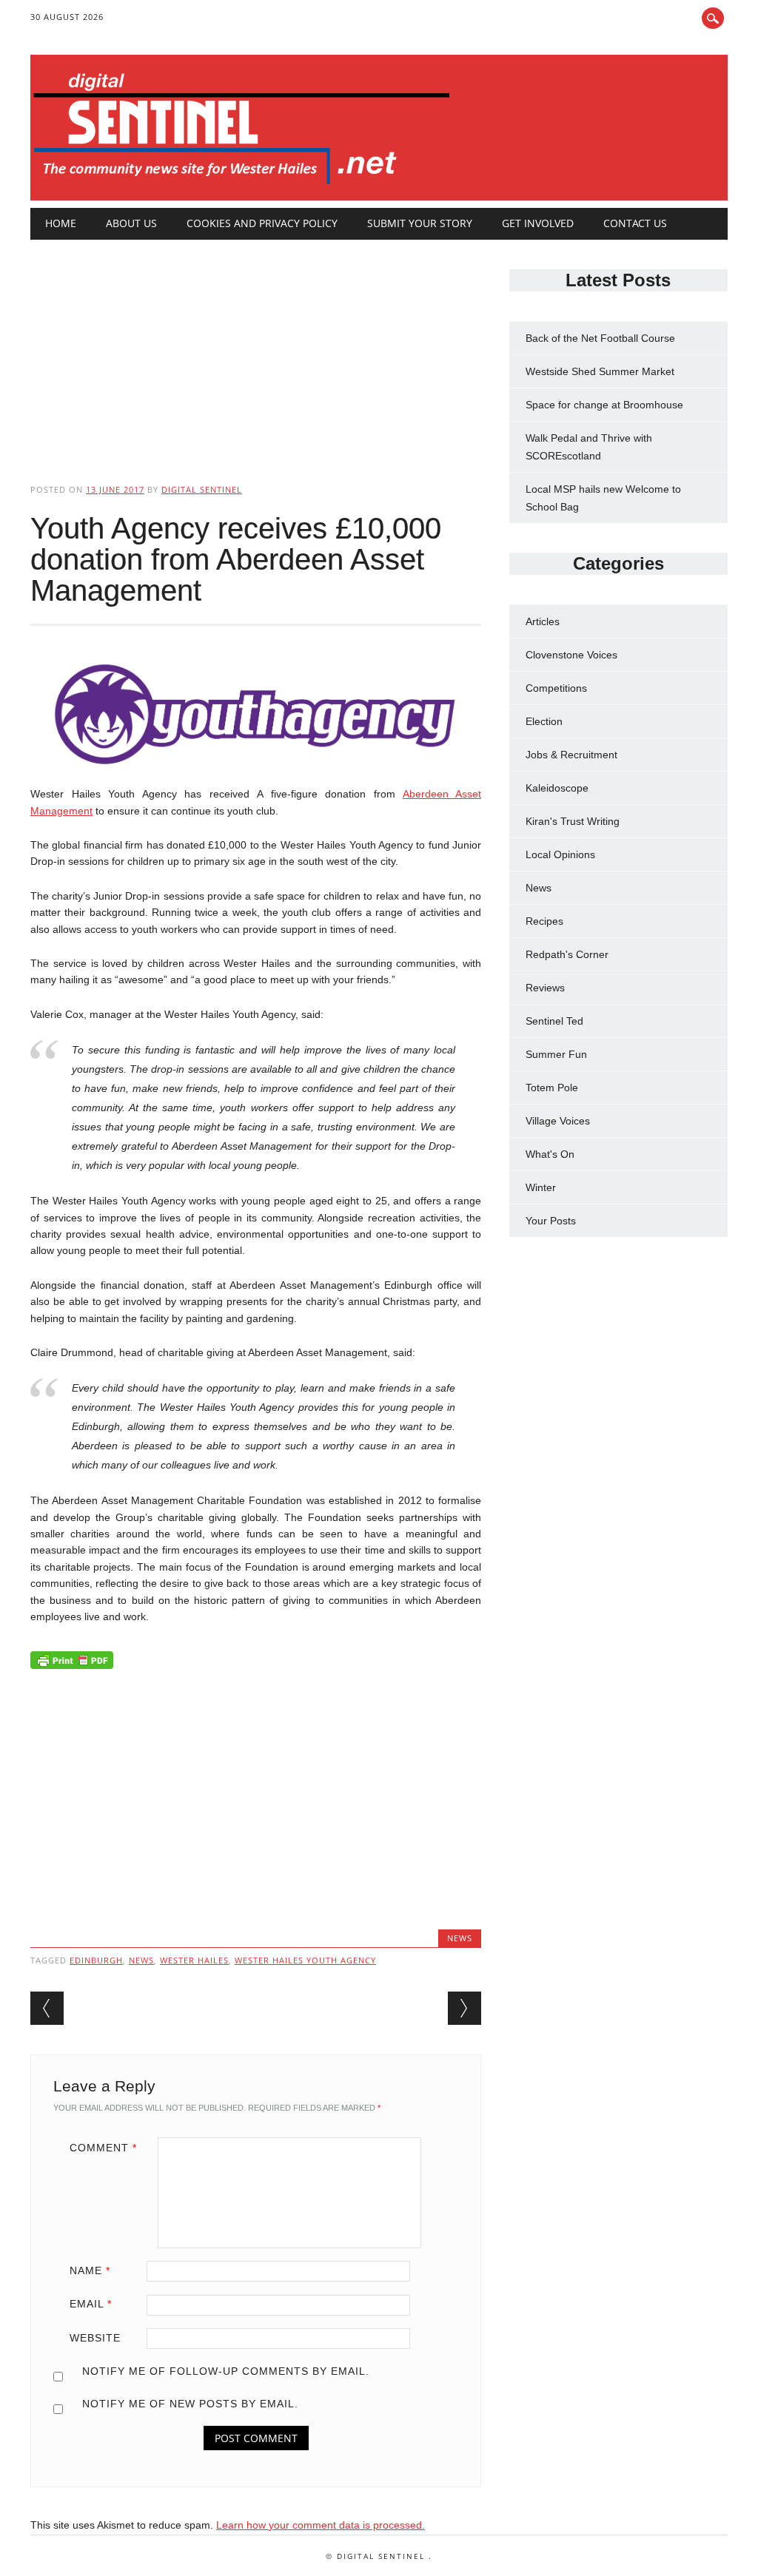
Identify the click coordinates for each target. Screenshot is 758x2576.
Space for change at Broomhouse (604, 405)
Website (95, 2338)
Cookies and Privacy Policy (262, 223)
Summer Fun (556, 1054)
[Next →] (464, 2008)
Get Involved (538, 223)
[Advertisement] (256, 349)
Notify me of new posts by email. (190, 2404)
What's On (550, 1154)
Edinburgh (96, 1960)
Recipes (544, 921)
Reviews (545, 988)
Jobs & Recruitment (571, 755)
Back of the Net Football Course (600, 338)
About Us (131, 223)
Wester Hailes (194, 1960)
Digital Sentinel (202, 489)
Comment (103, 2148)
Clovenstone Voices (571, 655)
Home (61, 223)
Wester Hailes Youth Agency (305, 1960)
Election (544, 721)
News (460, 1938)
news (141, 1960)
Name (90, 2270)
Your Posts (551, 1221)
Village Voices (558, 1121)
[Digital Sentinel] (242, 185)
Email (91, 2304)
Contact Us (635, 223)
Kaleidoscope (557, 788)
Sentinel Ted (554, 1021)
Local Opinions (560, 854)
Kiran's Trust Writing (573, 821)
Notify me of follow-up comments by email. (226, 2371)
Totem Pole (552, 1088)
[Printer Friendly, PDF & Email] (72, 1664)
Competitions (556, 688)
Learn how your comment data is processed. (321, 2525)
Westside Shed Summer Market (600, 371)
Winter (541, 1187)
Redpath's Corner (567, 954)
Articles (543, 621)
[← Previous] (47, 2008)
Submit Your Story (420, 223)
